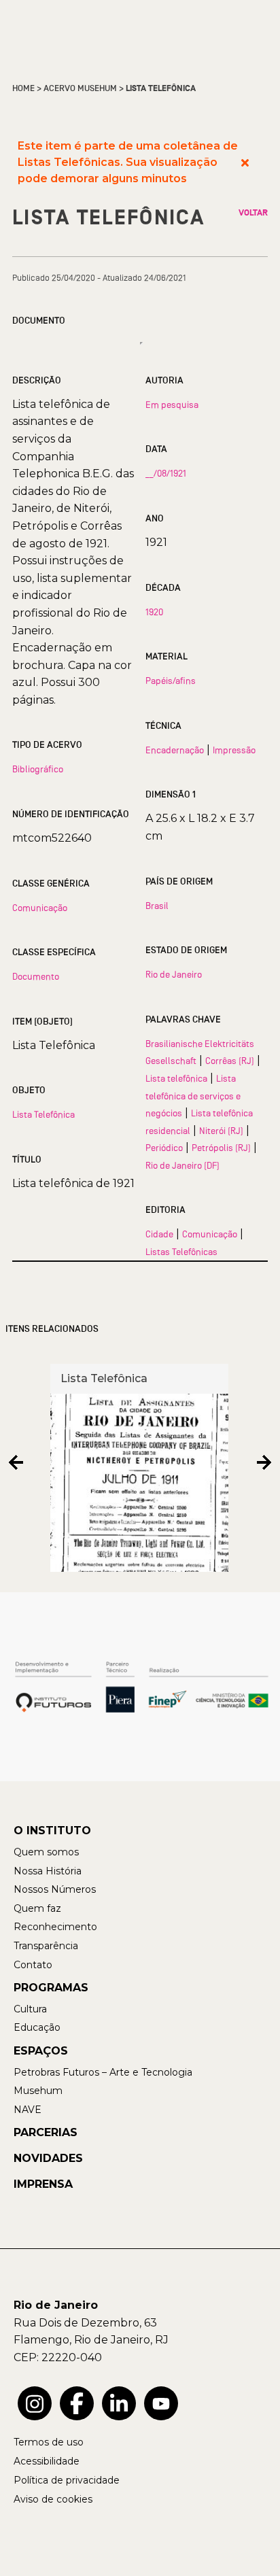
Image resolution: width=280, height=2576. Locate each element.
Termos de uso (49, 2442)
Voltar (253, 213)
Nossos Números (55, 1889)
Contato (33, 1965)
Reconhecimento (55, 1927)
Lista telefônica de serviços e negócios (193, 1096)
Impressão (234, 750)
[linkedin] (119, 2403)
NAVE (28, 2110)
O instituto (52, 1831)
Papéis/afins (171, 681)
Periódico (164, 1148)
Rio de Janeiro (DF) (182, 1165)
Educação (37, 2027)
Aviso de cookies (53, 2499)
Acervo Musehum (80, 88)
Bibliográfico (38, 769)
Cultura (30, 2009)
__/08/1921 (166, 473)
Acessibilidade (47, 2461)
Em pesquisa (172, 405)
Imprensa (43, 2184)
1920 (154, 612)
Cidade (159, 1234)
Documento (36, 976)
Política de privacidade (67, 2480)
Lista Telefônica (43, 1114)
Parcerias (46, 2132)
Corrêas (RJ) (230, 1061)
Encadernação (175, 750)
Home (23, 88)
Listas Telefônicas (181, 1252)
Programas (51, 1988)
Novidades (48, 2158)
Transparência (46, 1946)
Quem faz (37, 1908)
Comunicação (40, 908)
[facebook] (77, 2403)
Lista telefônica (176, 1078)
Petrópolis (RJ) (221, 1148)
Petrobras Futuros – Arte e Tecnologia (103, 2072)
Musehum (38, 2091)
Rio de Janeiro (174, 974)
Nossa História (48, 1871)
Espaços (41, 2051)
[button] (16, 1463)
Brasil (157, 906)
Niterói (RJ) (221, 1131)
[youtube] (161, 2403)
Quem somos (46, 1852)
